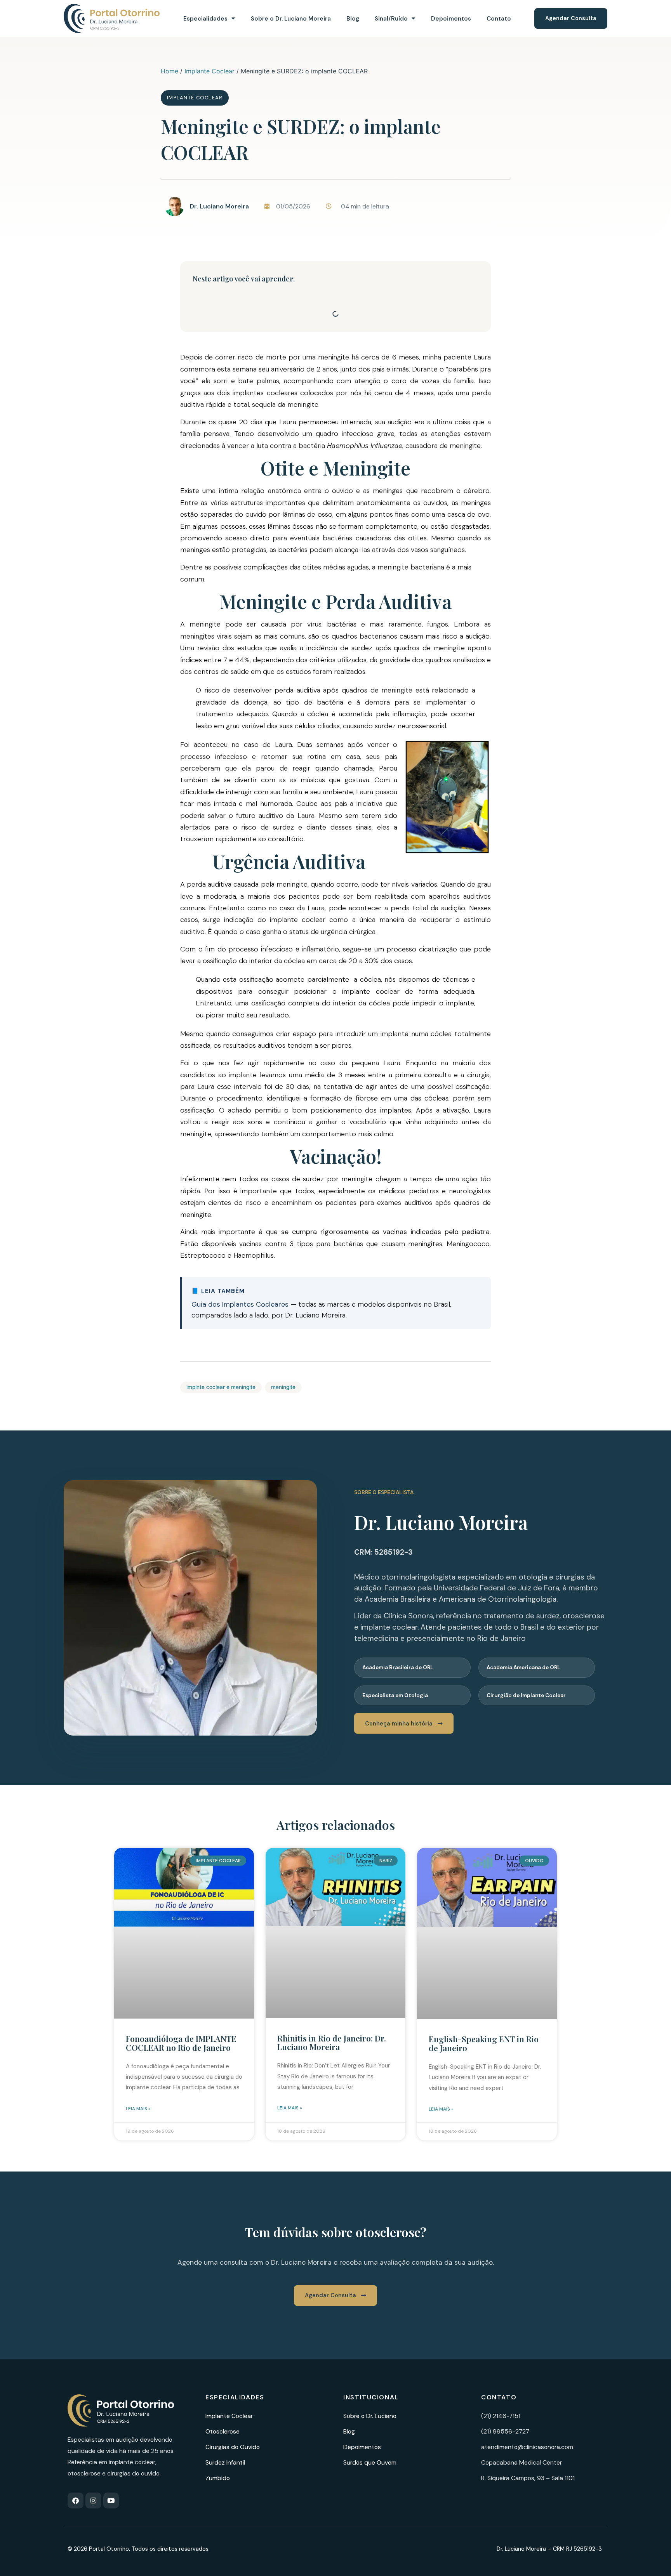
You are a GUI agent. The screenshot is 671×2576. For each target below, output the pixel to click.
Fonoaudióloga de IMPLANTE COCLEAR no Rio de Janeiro (181, 2043)
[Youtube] (111, 2500)
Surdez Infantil (225, 2462)
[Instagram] (93, 2500)
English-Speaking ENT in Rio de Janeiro (484, 2043)
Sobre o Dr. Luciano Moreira (291, 19)
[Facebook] (76, 2500)
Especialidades (205, 19)
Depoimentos (451, 19)
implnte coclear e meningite (221, 1387)
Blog (353, 19)
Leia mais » (138, 2109)
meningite (283, 1387)
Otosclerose (223, 2431)
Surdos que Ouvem (370, 2462)
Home (169, 71)
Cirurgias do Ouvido (233, 2447)
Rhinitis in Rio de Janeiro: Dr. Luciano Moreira (332, 2042)
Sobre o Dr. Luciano (370, 2416)
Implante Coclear (209, 71)
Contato (499, 19)
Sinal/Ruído (391, 19)
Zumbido (218, 2478)
